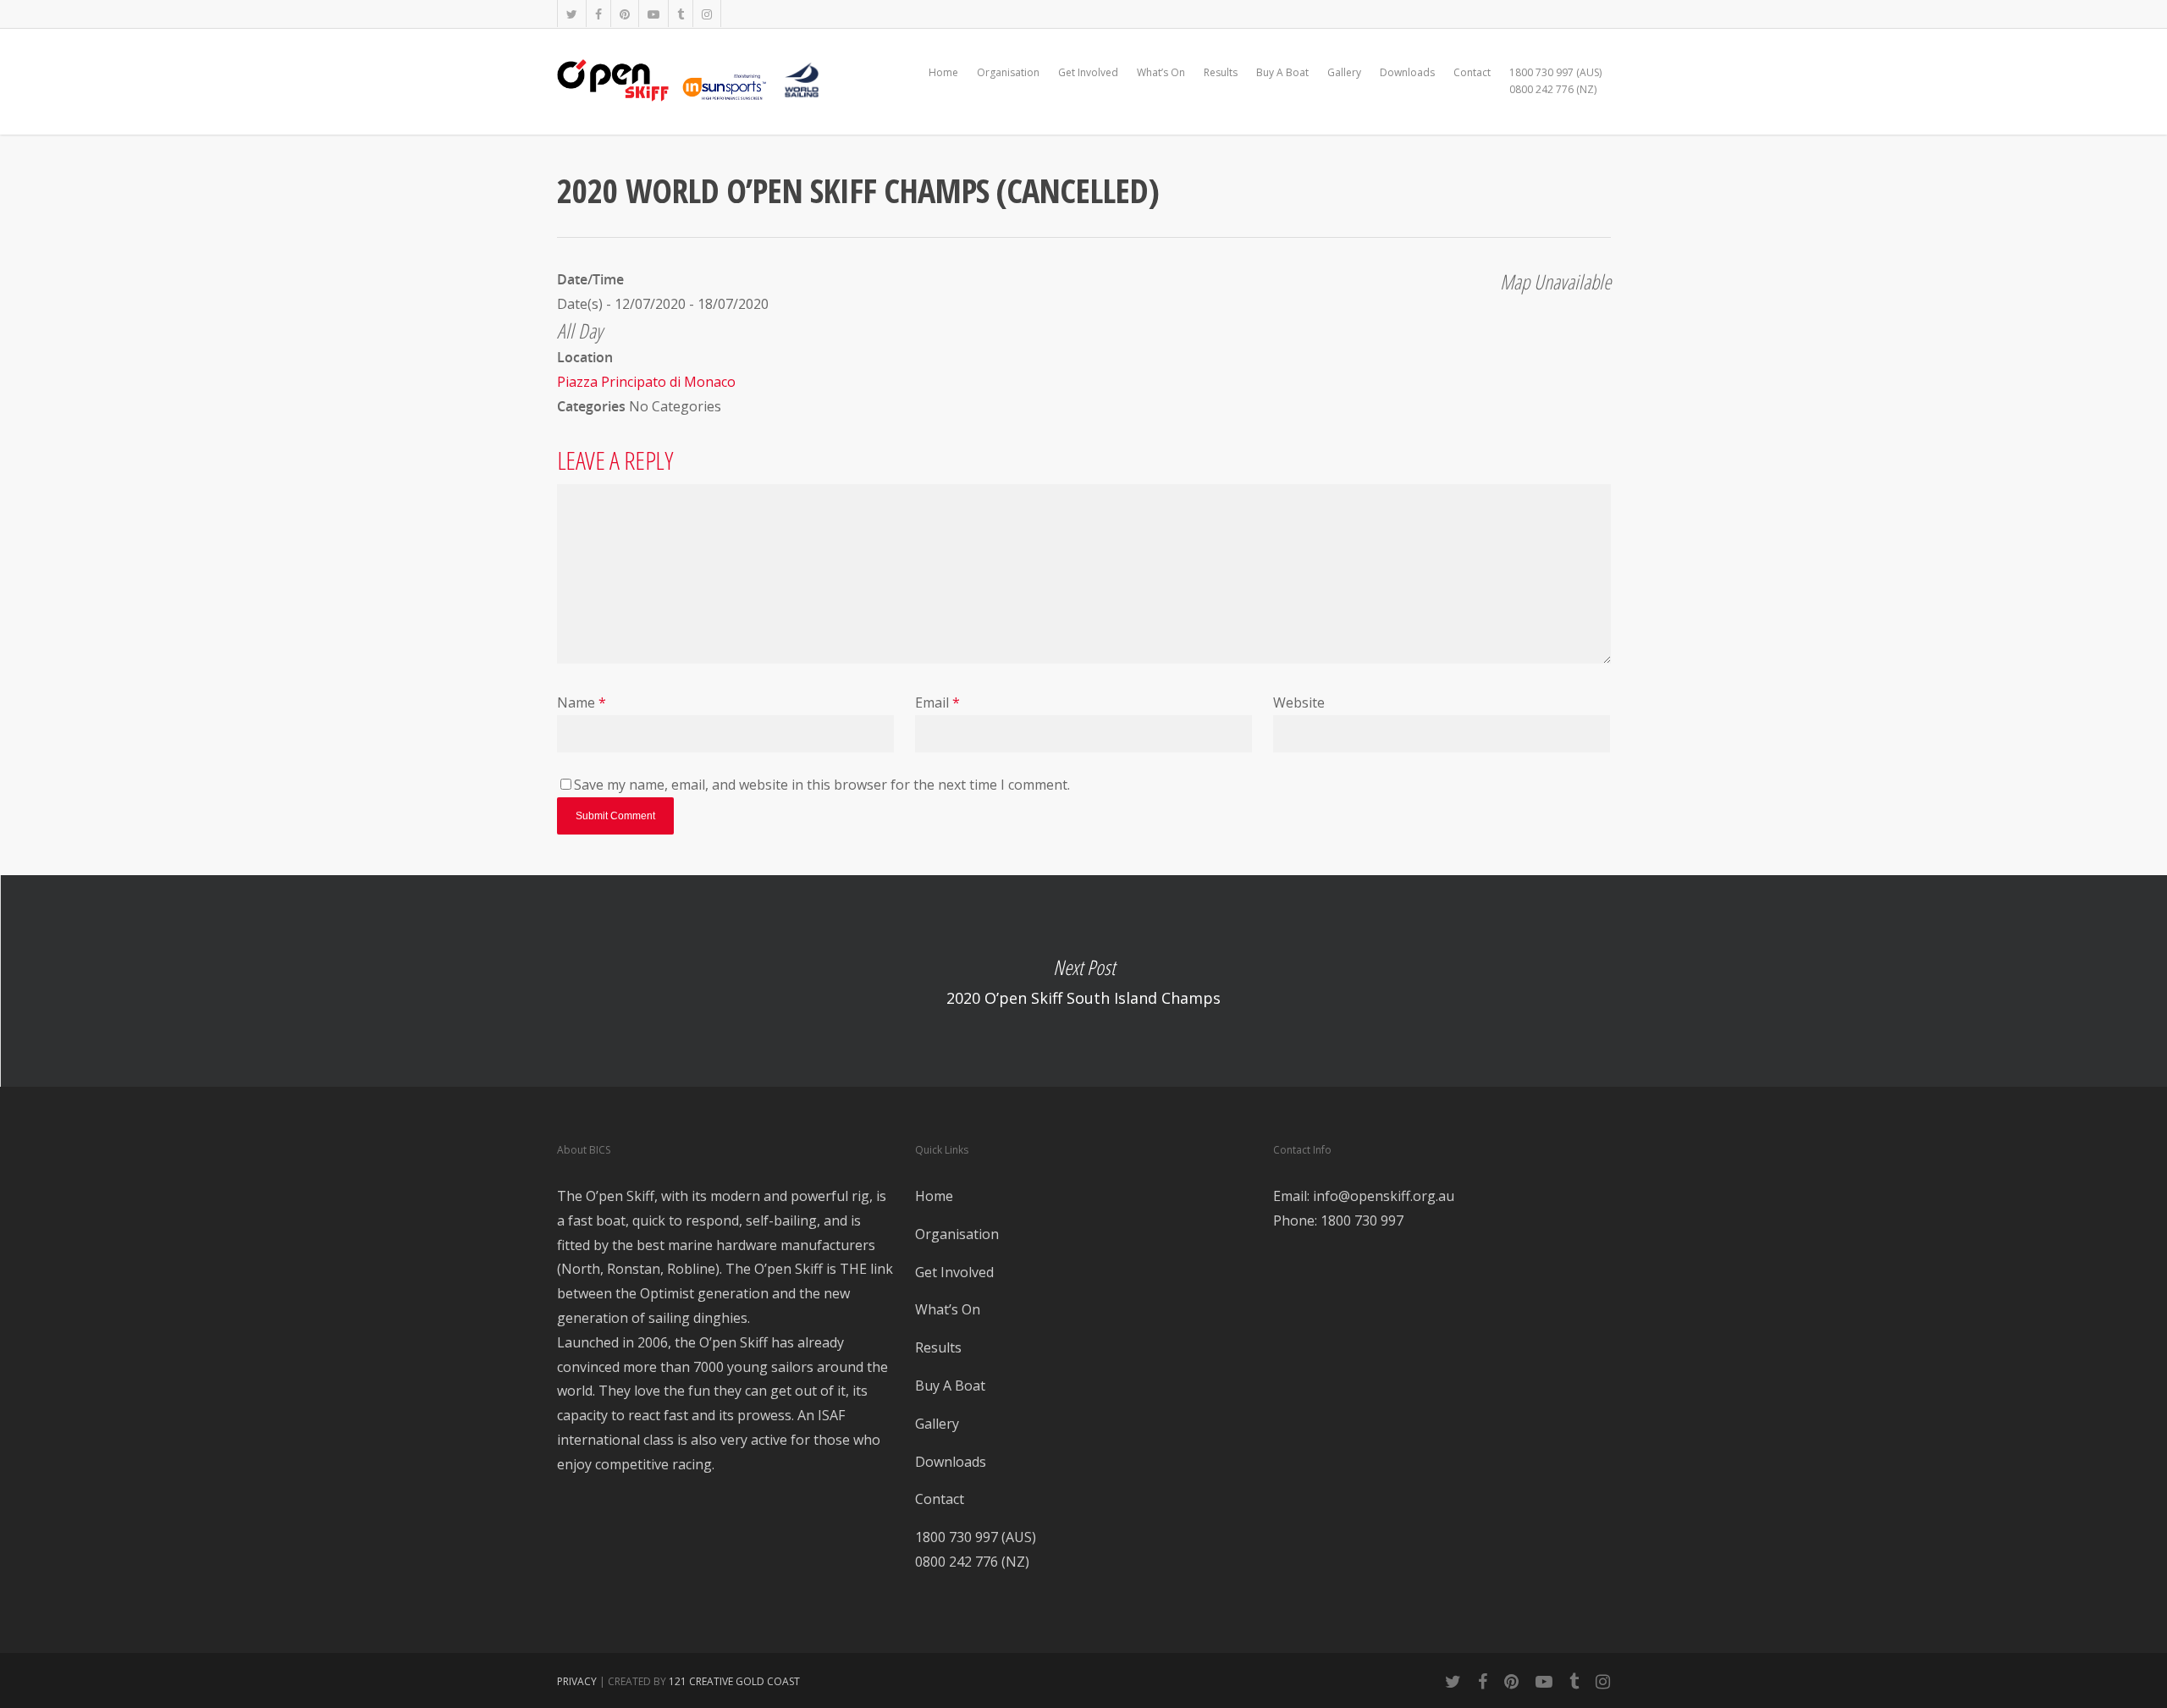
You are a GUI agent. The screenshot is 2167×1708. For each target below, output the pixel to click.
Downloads (1407, 72)
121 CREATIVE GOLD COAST (734, 1681)
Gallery (1344, 72)
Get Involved (1088, 72)
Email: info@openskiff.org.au (1364, 1196)
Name (582, 702)
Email (937, 702)
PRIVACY (577, 1681)
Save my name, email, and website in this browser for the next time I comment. (822, 785)
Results (1221, 72)
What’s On (1161, 72)
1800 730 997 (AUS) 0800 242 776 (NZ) (1555, 81)
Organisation (1008, 72)
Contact (1472, 72)
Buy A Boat (1282, 72)
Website (1299, 702)
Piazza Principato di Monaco (646, 382)
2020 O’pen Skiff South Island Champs (1083, 981)
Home (943, 72)
